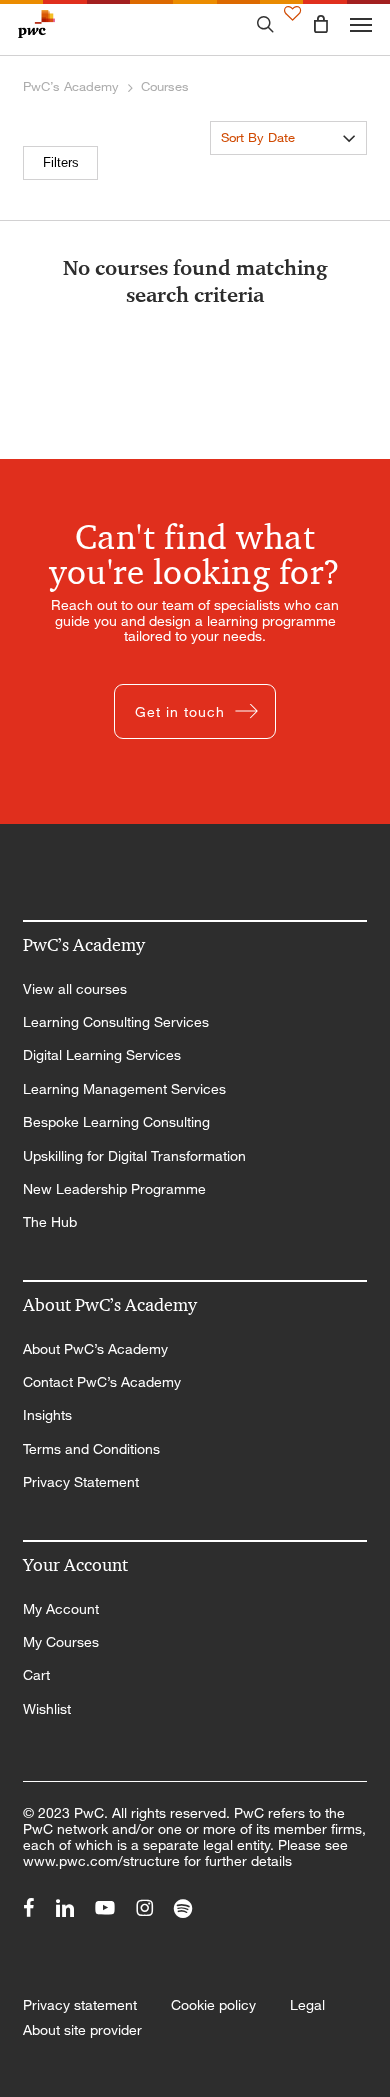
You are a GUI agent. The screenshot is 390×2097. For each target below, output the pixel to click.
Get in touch (180, 711)
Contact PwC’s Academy (102, 1382)
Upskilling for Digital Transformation (134, 1156)
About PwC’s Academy (95, 1349)
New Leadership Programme (114, 1189)
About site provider (82, 2030)
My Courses (61, 1642)
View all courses (75, 989)
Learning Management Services (124, 1089)
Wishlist (47, 1709)
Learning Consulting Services (116, 1022)
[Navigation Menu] (361, 24)
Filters (61, 162)
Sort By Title (256, 168)
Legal (307, 2005)
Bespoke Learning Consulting (116, 1122)
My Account (61, 1609)
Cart (36, 1675)
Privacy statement (80, 2005)
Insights (47, 1415)
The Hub (50, 1222)
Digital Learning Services (102, 1055)
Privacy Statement (81, 1482)
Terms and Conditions (91, 1449)
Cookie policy (213, 2005)
